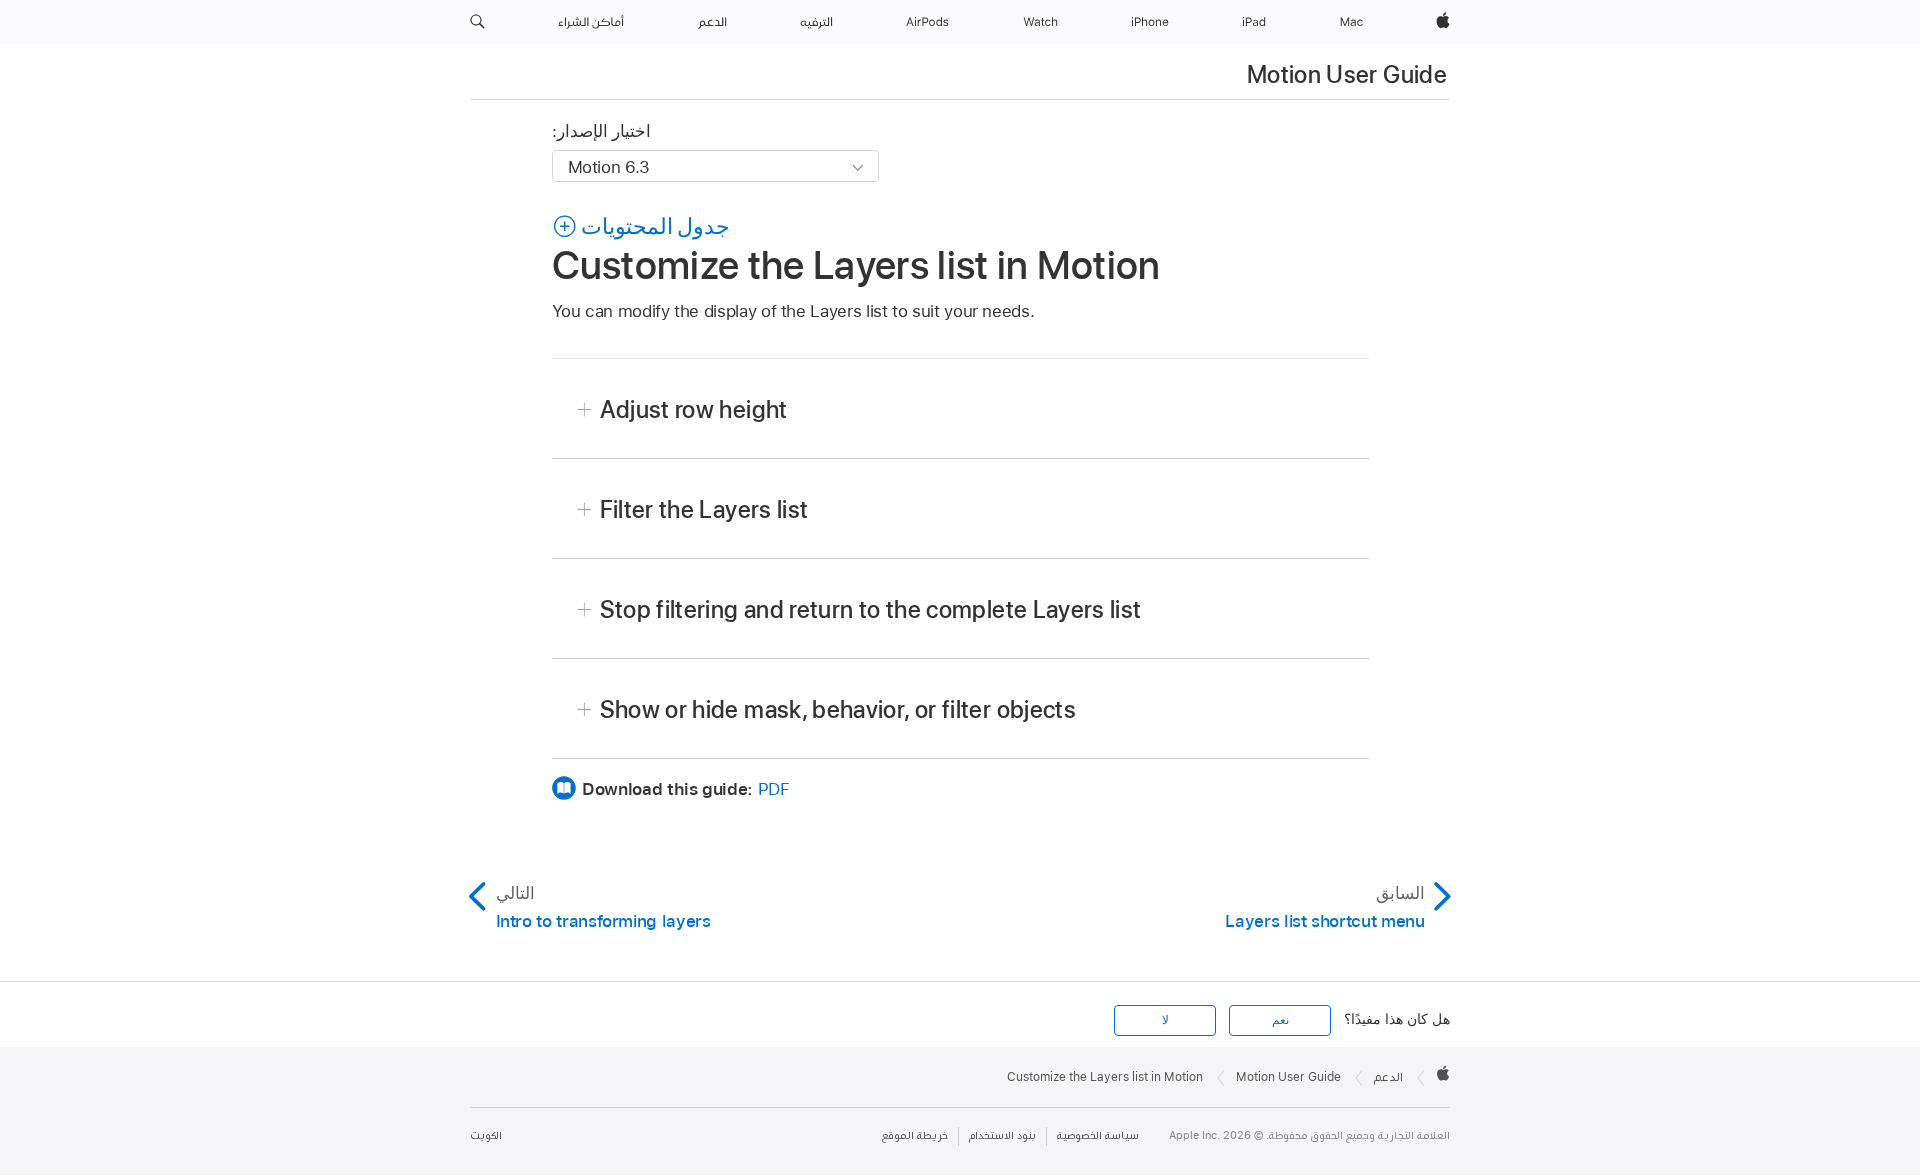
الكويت (486, 1135)
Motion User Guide (1347, 74)
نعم (1280, 1020)
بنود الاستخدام (1002, 1135)
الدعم (1388, 1077)
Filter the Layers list (704, 509)
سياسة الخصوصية (1098, 1135)
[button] (477, 22)
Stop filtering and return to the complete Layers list (871, 609)
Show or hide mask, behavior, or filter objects (838, 709)
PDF (774, 789)
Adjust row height (694, 409)
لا (1165, 1020)
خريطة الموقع (915, 1135)
